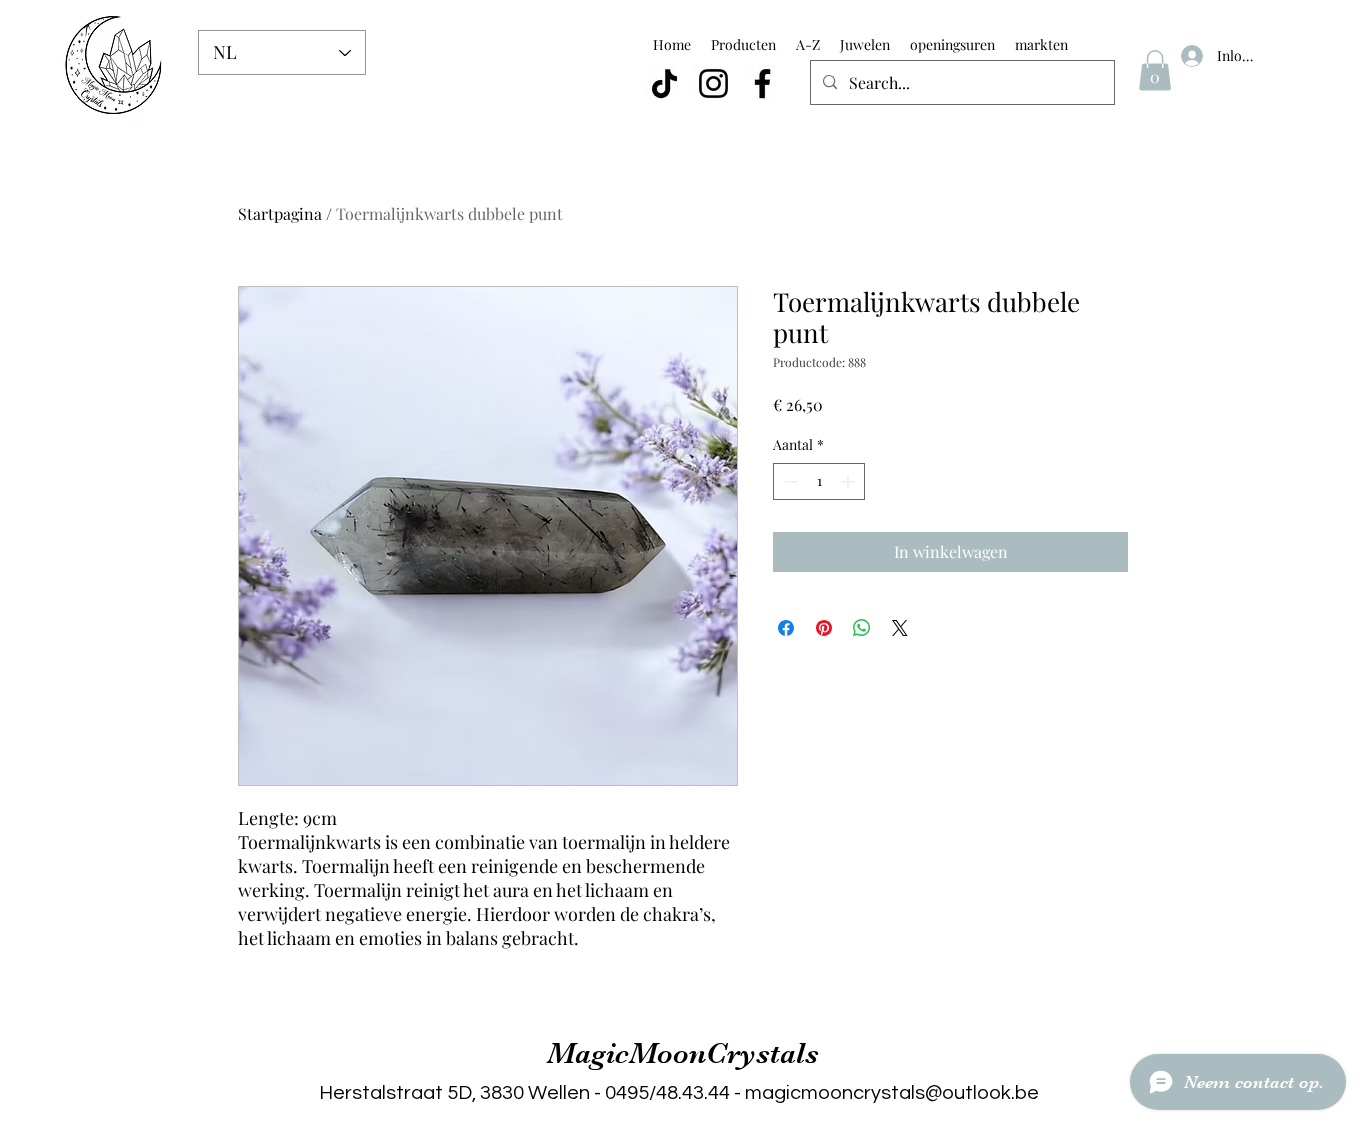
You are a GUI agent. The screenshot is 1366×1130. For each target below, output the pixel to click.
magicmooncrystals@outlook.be (892, 1093)
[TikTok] (664, 83)
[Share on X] (900, 628)
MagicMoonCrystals (683, 1053)
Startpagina (280, 213)
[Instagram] (713, 83)
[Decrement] (788, 481)
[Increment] (849, 481)
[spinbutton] (819, 481)
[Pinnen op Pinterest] (824, 628)
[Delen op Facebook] (786, 628)
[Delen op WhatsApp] (862, 628)
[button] (1155, 70)
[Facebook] (762, 83)
